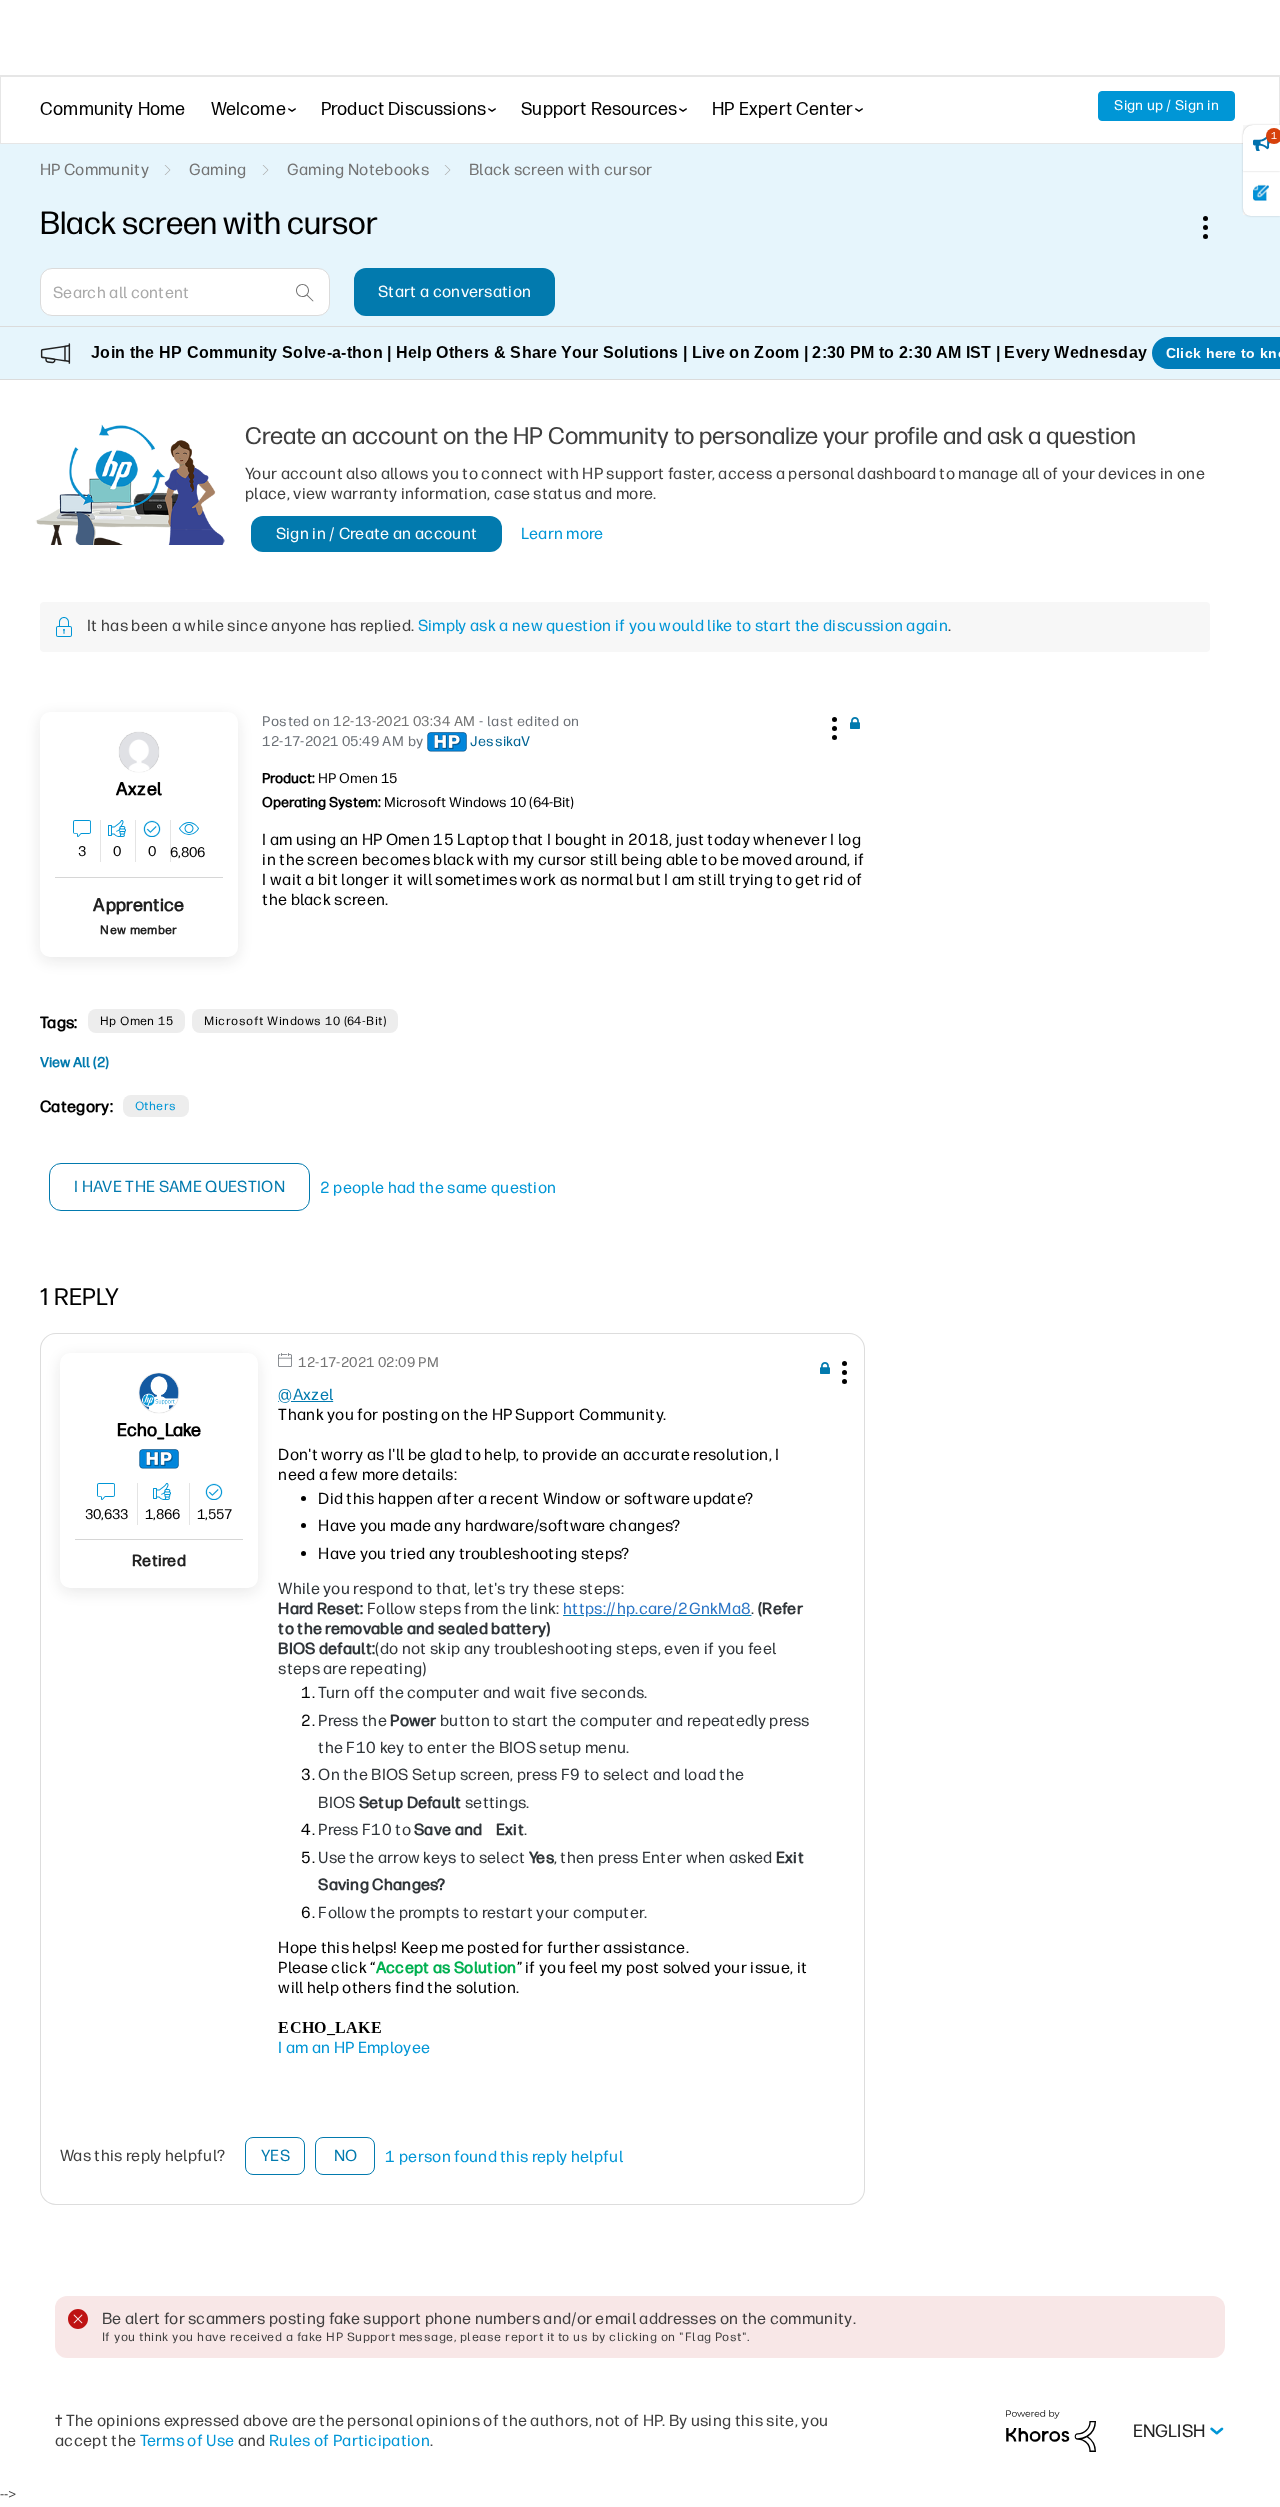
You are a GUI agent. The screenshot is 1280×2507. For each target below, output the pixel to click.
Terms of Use (187, 2440)
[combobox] (185, 292)
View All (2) (74, 1062)
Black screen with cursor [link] (561, 169)
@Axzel (305, 1394)
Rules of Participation (349, 2440)
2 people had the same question (438, 1187)
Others (156, 1106)
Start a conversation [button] (454, 291)
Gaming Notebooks (358, 169)
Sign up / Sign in (1166, 105)
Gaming (218, 169)
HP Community (94, 169)
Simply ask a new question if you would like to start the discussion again (683, 625)
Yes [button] (275, 2155)
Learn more (562, 533)
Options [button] (1216, 227)
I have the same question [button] (179, 1186)
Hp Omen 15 (137, 1021)
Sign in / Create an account (377, 533)
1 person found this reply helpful (504, 2156)
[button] (832, 725)
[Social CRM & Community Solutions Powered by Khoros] (1051, 2430)
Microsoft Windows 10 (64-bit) (295, 1021)
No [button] (346, 2155)
